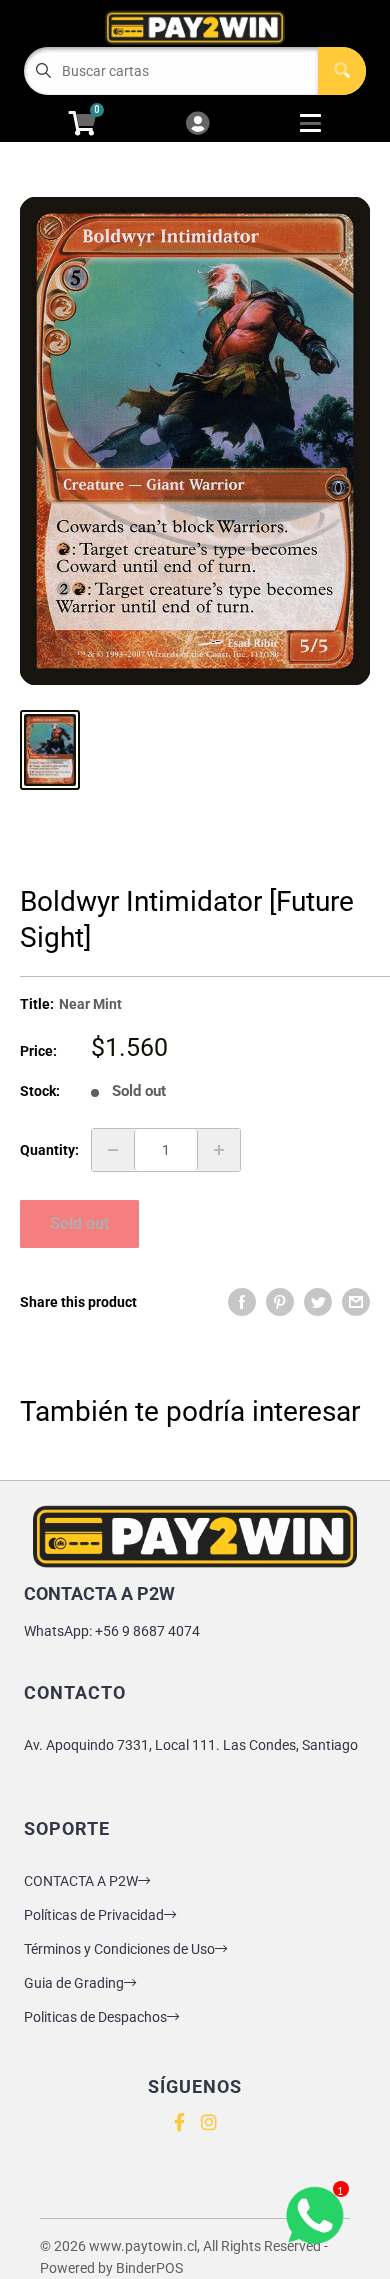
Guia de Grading (74, 1983)
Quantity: (49, 1150)
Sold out (79, 1223)
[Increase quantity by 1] (219, 1150)
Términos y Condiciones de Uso (119, 1949)
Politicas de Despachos (95, 2017)
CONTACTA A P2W (81, 1881)
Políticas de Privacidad (94, 1915)
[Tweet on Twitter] (318, 1302)
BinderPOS (149, 2268)
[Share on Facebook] (242, 1302)
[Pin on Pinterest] (280, 1302)
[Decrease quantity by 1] (113, 1150)
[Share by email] (356, 1302)
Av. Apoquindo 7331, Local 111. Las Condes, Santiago (191, 1745)
